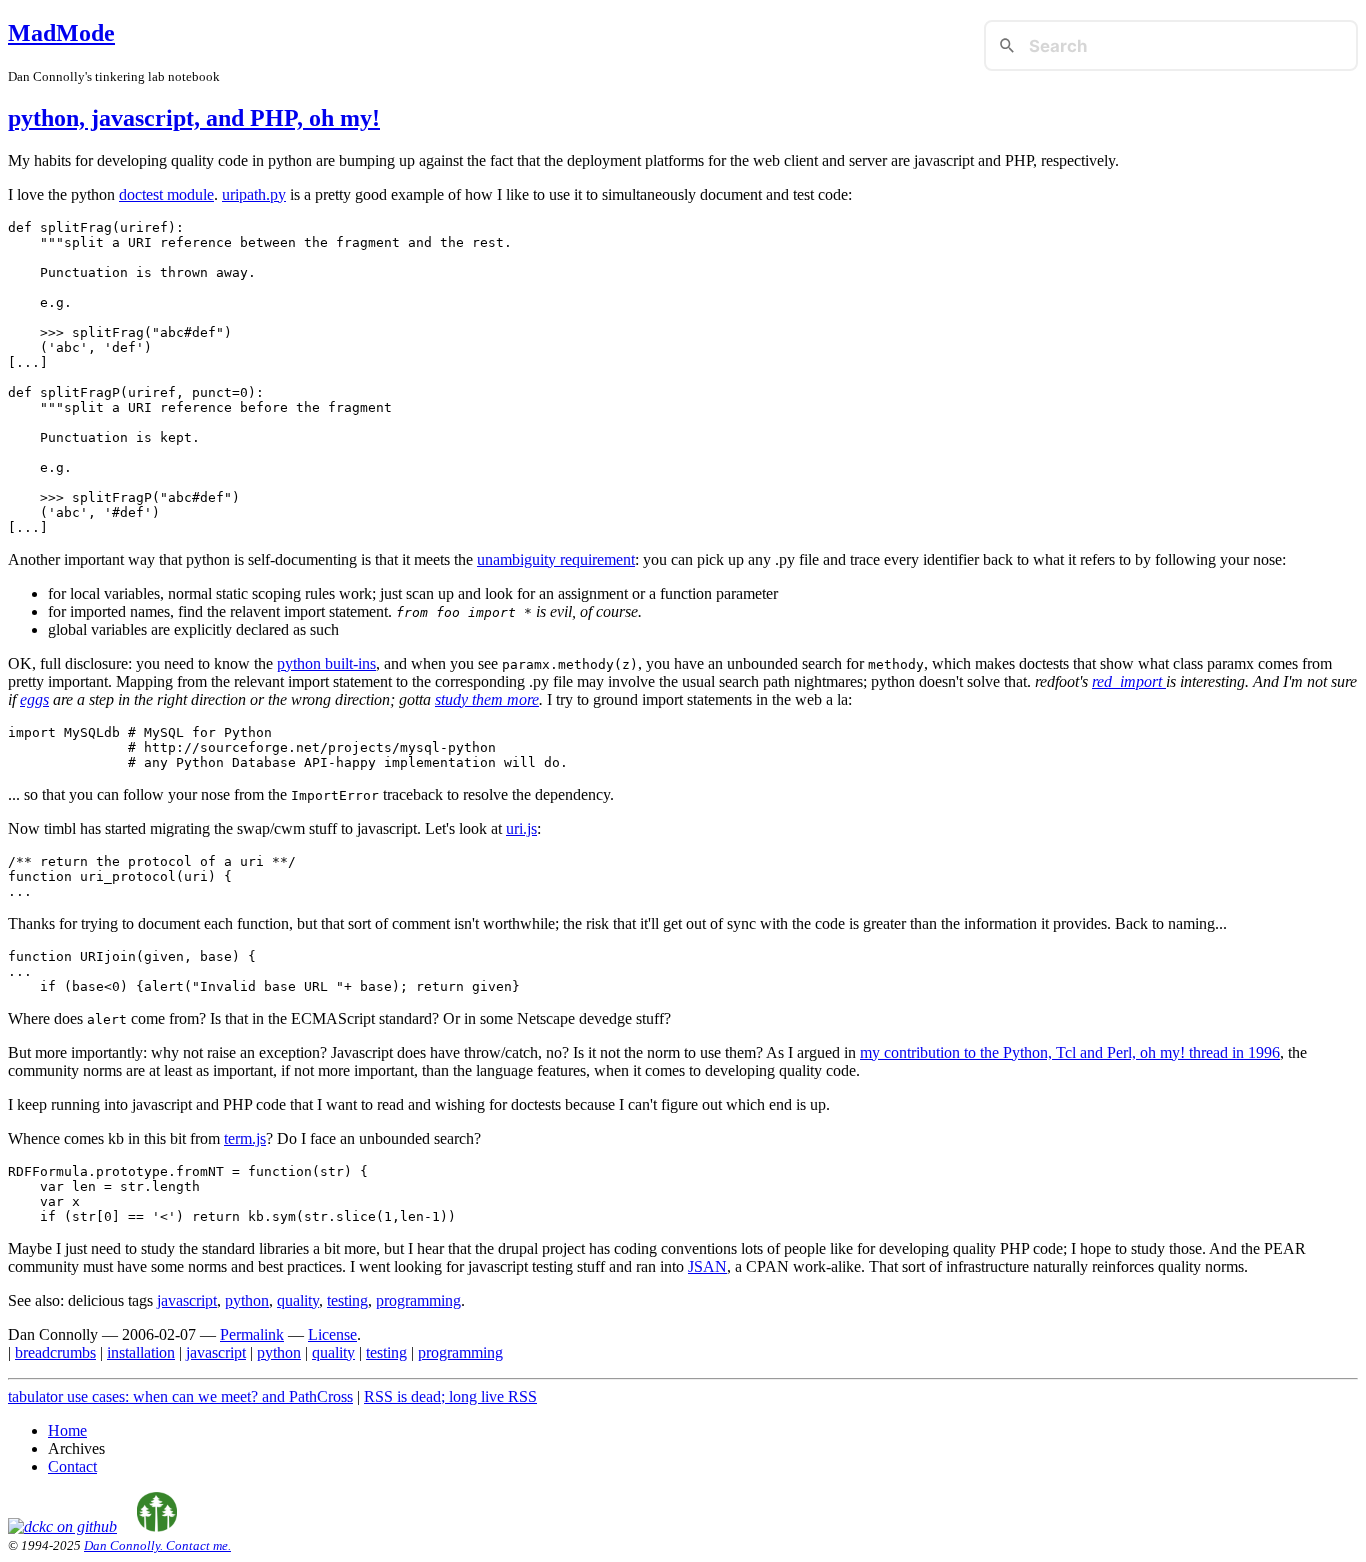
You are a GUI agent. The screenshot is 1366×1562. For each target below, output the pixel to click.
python (247, 1300)
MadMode (61, 33)
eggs (34, 699)
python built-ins (326, 663)
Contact (72, 1466)
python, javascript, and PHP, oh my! (194, 118)
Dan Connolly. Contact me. (157, 1545)
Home (67, 1430)
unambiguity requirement (556, 559)
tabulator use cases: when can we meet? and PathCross (180, 1396)
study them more (487, 699)
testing (347, 1300)
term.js (245, 1138)
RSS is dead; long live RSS (450, 1396)
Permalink (252, 1334)
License (332, 1334)
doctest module (166, 194)
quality (298, 1300)
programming (418, 1300)
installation (141, 1352)
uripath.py (254, 194)
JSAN (707, 1266)
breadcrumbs (55, 1352)
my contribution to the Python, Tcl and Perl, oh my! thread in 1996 (1070, 1052)
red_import (1129, 681)
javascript (187, 1300)
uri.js (521, 828)
